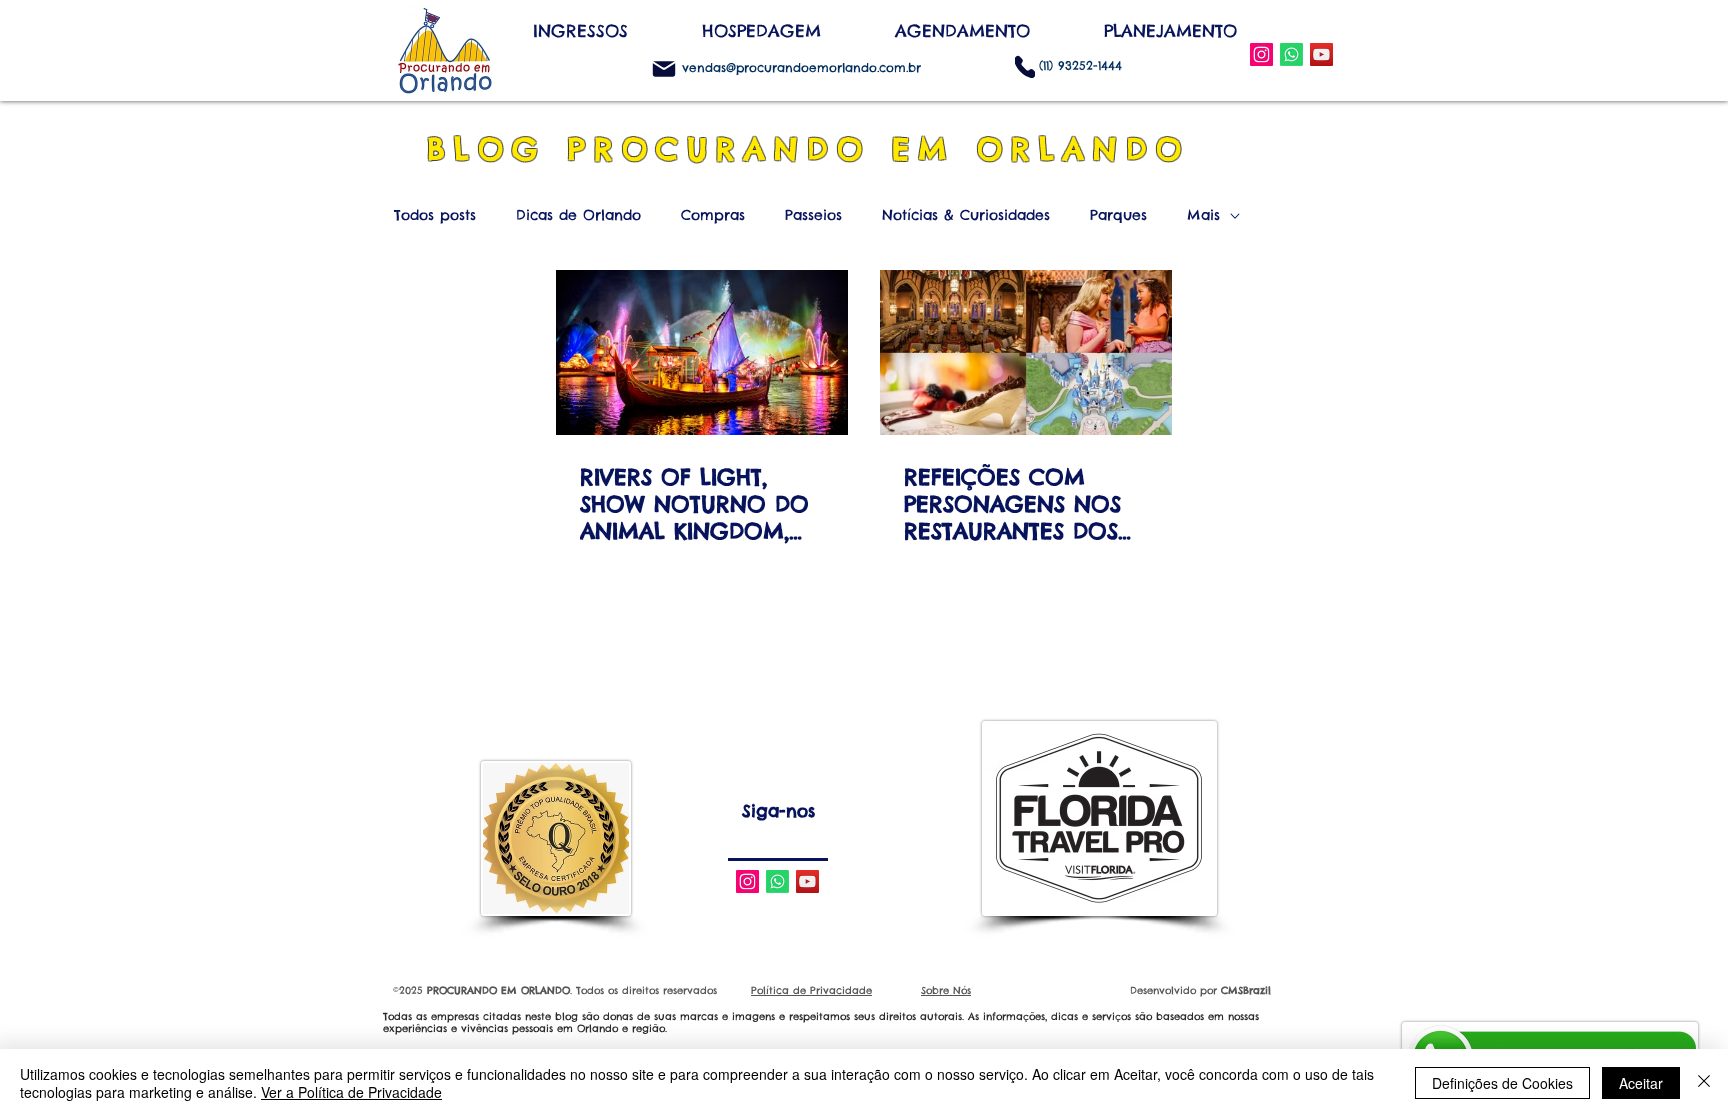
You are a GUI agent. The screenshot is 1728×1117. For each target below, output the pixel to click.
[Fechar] (1704, 1083)
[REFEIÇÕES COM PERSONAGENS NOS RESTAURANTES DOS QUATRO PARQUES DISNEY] (1026, 352)
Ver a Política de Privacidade (351, 1092)
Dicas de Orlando (578, 215)
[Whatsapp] (777, 881)
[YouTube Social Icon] (1321, 54)
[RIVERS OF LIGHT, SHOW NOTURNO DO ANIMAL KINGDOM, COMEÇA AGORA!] (702, 352)
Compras (713, 215)
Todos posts (435, 215)
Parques (1118, 215)
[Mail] (664, 69)
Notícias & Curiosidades (966, 215)
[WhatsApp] (1291, 54)
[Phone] (1025, 66)
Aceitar (1641, 1083)
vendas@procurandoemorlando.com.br (801, 67)
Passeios (813, 215)
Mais (1203, 215)
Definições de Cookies (1502, 1083)
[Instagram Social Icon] (1261, 54)
